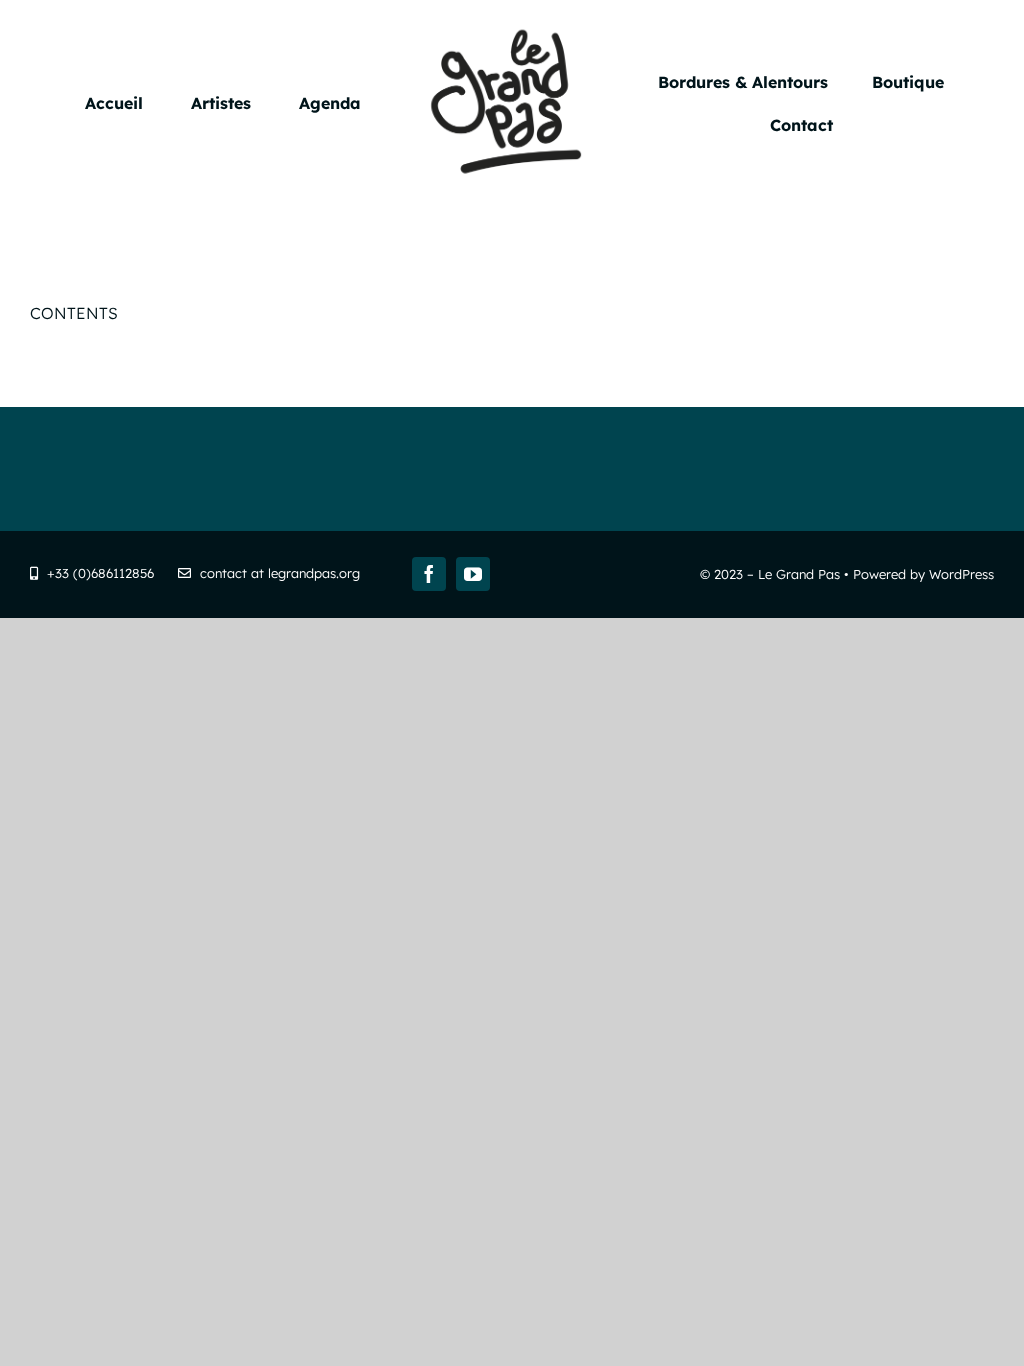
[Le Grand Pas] (512, 28)
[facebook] (429, 574)
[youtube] (473, 574)
